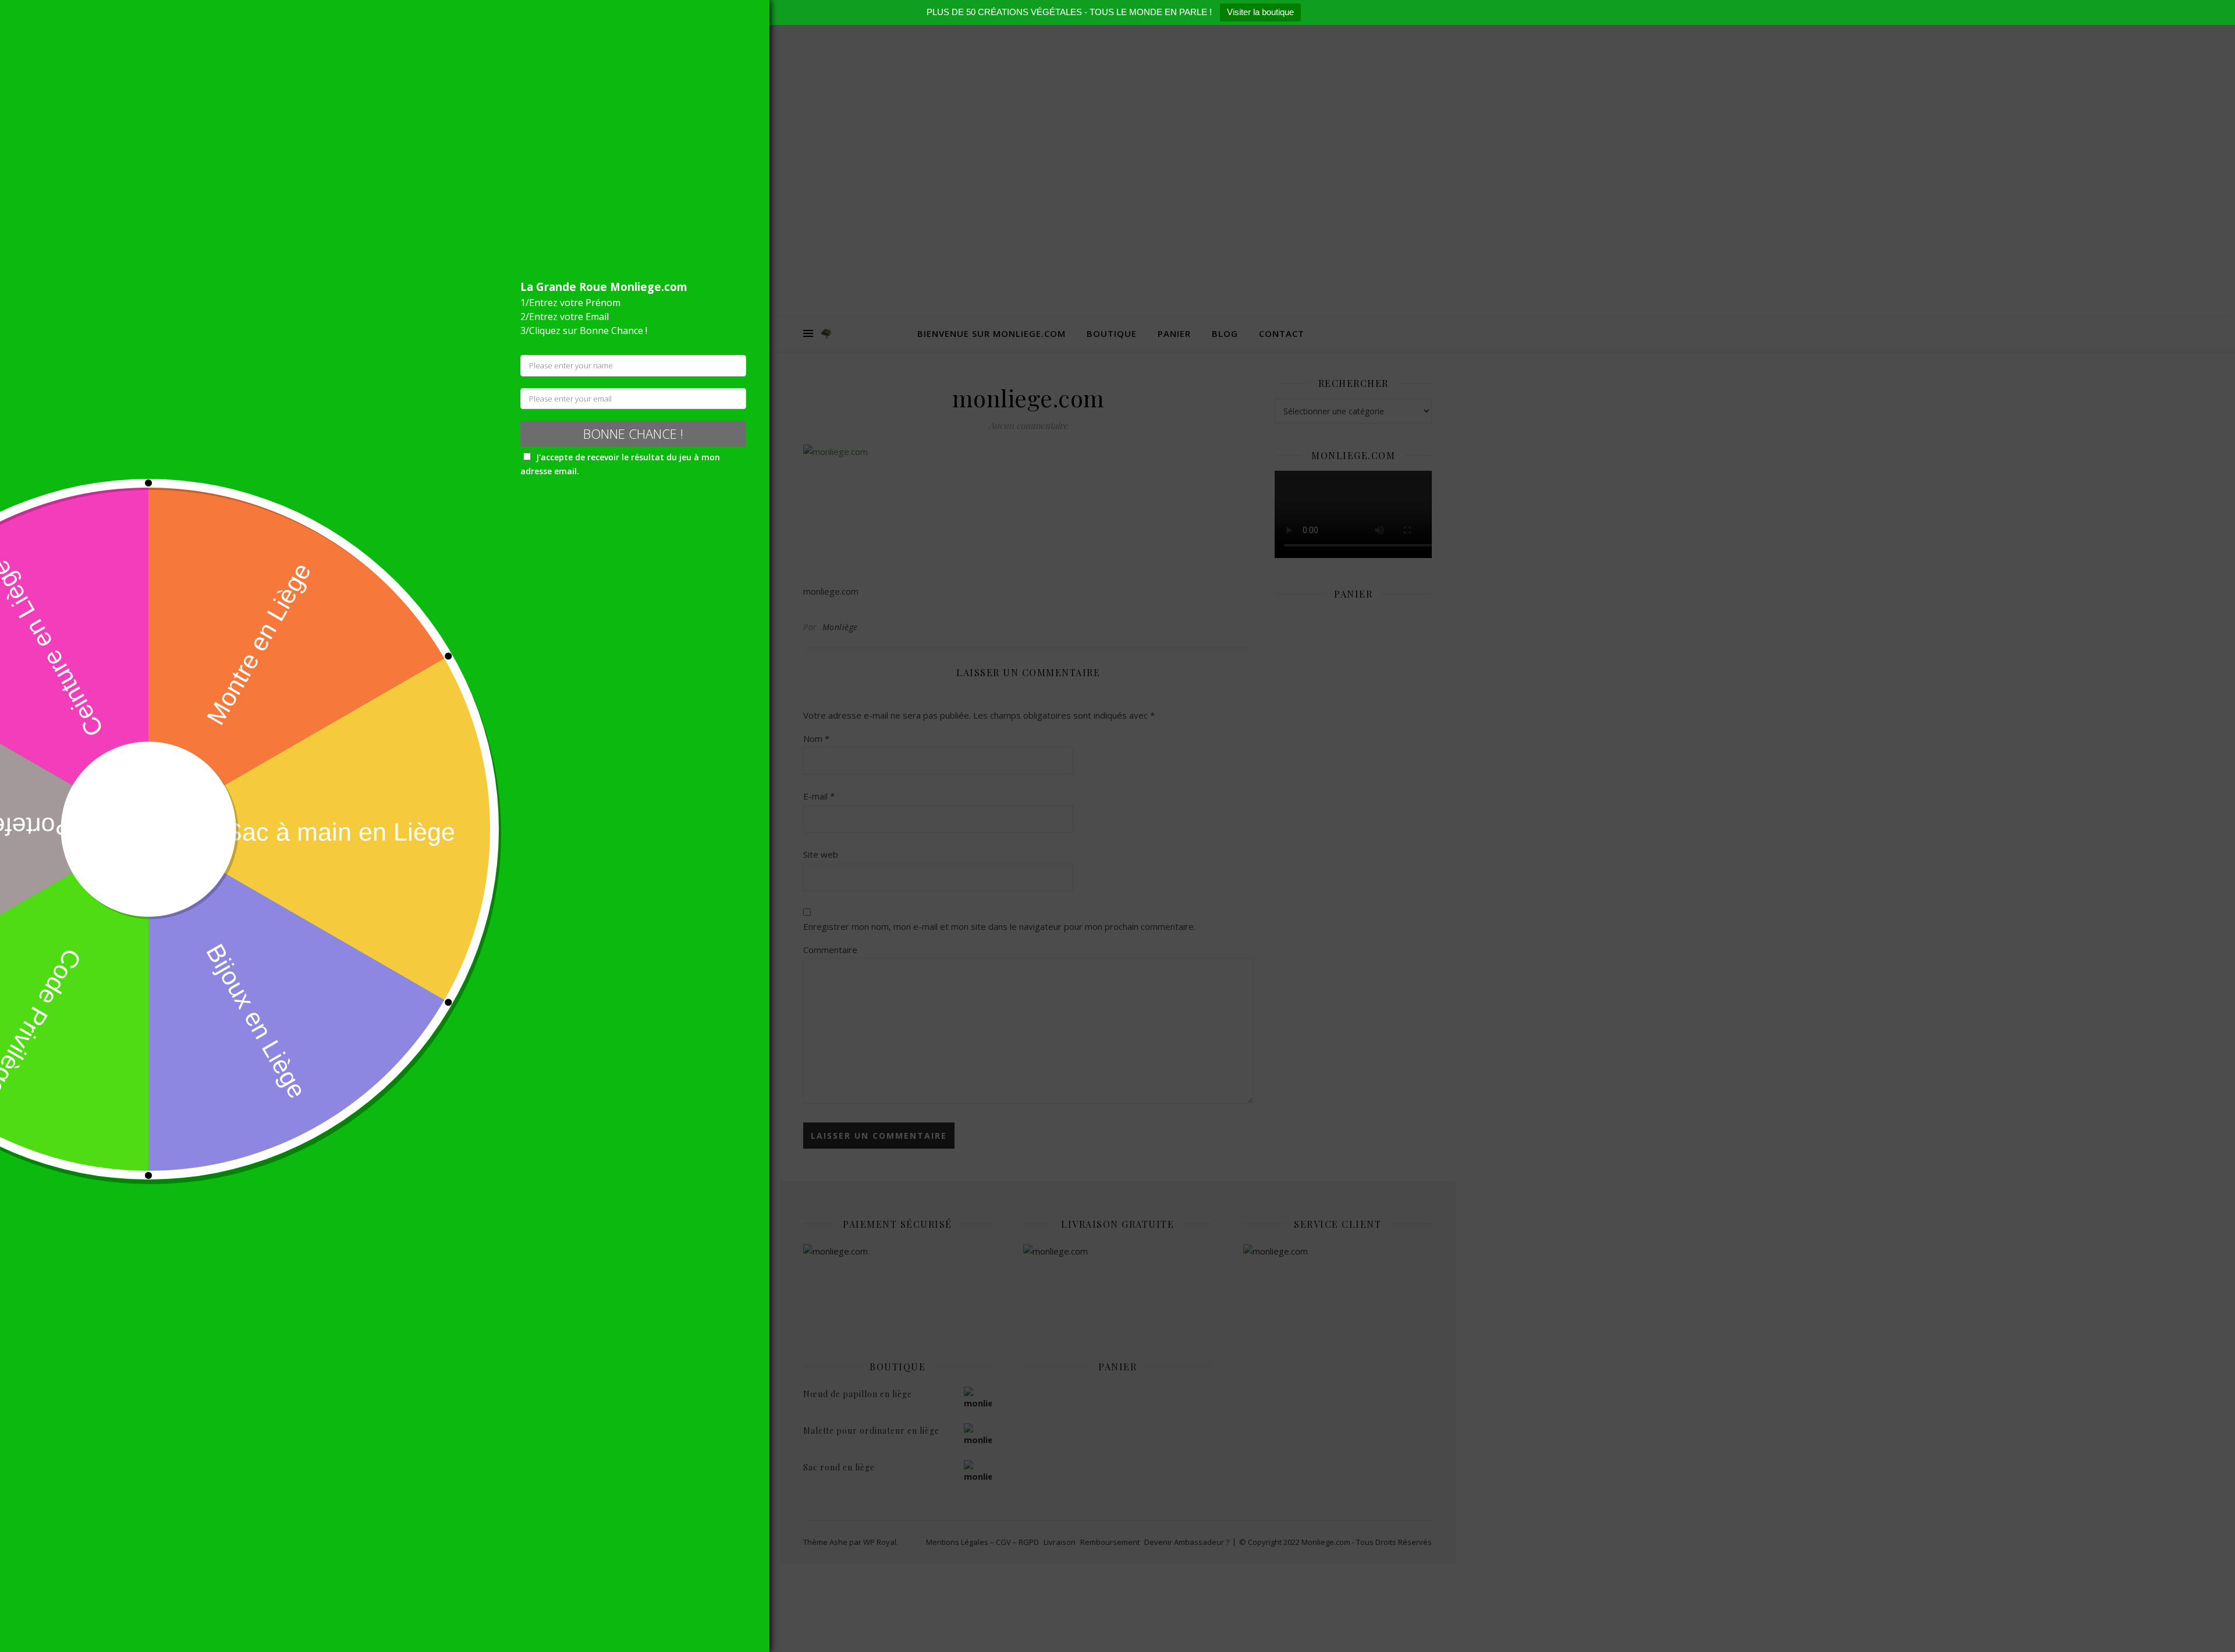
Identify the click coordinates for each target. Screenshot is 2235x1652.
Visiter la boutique (1260, 12)
